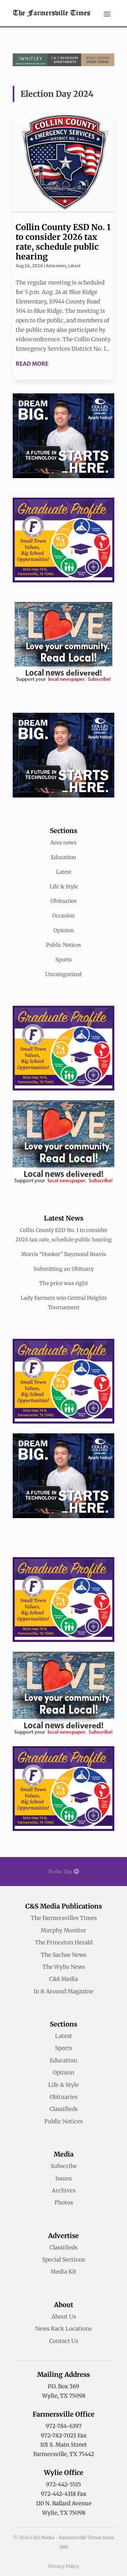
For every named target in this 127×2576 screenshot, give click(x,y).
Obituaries (63, 901)
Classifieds (63, 2109)
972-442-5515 (63, 2484)
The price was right (63, 1283)
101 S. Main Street (63, 2445)
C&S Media (63, 1979)
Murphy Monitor (63, 1930)
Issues (63, 2178)
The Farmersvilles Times (64, 1918)
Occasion (63, 915)
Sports (63, 959)
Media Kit (63, 2272)
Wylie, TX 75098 (64, 2396)
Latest (74, 266)
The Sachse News (63, 1955)
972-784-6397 (64, 2426)
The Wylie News (64, 1967)
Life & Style (64, 886)
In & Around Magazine (63, 1991)
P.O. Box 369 (63, 2386)
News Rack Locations (63, 2329)
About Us (64, 2317)
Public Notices (63, 945)
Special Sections (63, 2260)
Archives (64, 2190)
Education (63, 857)
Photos (64, 2203)
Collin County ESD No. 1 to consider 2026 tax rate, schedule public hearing (63, 242)
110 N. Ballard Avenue (64, 2503)
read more (32, 364)
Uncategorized (63, 974)
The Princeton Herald (64, 1942)
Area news (56, 266)
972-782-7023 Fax (64, 2436)
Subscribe (64, 2166)
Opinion (64, 930)
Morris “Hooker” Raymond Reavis (64, 1254)
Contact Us (64, 2341)
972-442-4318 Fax (63, 2494)
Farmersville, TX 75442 (64, 2454)
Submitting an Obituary (64, 1269)
